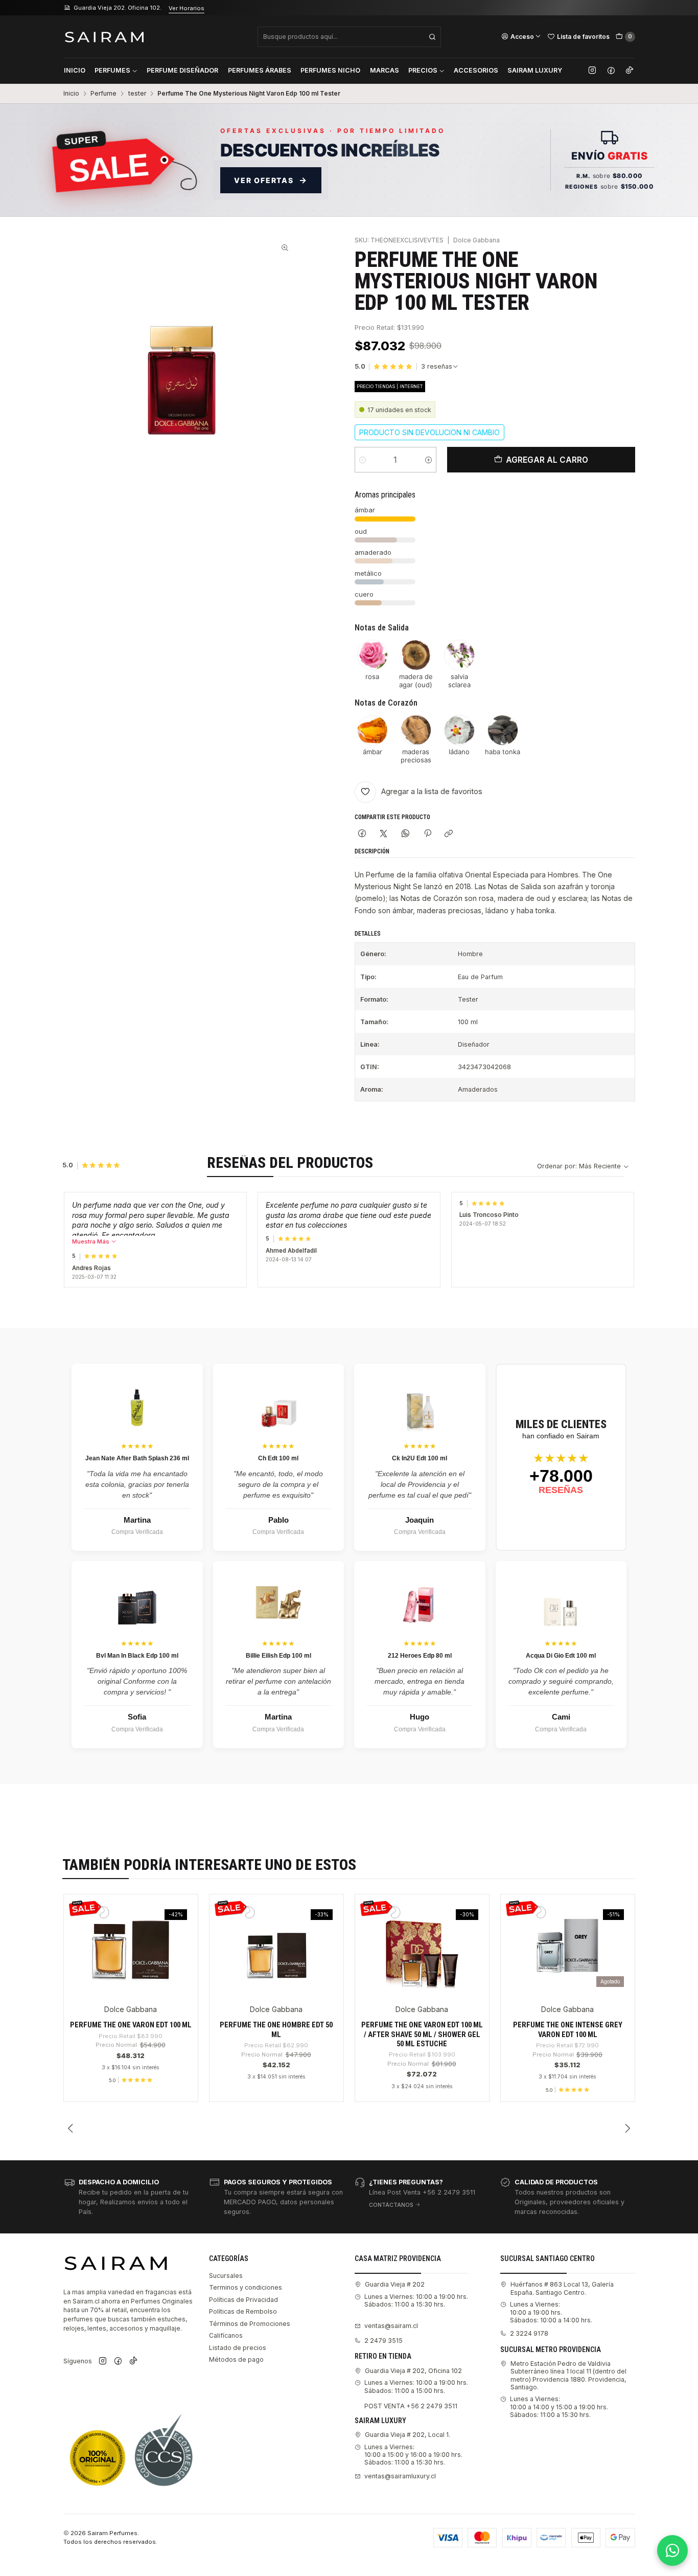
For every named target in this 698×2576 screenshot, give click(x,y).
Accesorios (476, 70)
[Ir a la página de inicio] (104, 37)
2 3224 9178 (529, 2333)
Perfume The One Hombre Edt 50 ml (276, 2029)
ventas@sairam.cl (391, 2326)
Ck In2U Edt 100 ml (420, 1458)
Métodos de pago (236, 2359)
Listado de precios (238, 2348)
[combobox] (349, 37)
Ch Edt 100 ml (278, 1458)
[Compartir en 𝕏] (384, 834)
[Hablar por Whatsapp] (672, 2550)
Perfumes (112, 70)
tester (137, 94)
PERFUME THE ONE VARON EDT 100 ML (131, 2025)
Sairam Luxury (535, 70)
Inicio (75, 70)
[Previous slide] (71, 2128)
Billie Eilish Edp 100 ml (278, 1656)
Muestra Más (91, 1241)
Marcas (385, 70)
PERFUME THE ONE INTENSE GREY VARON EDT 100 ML (568, 2029)
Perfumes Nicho (330, 70)
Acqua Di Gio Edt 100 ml (561, 1656)
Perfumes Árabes (260, 70)
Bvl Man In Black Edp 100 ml (137, 1656)
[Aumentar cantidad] (428, 460)
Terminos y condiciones (246, 2287)
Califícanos (226, 2335)
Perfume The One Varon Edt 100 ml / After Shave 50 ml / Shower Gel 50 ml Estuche (422, 2034)
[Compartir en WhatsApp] (406, 834)
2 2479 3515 (383, 2341)
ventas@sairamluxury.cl (400, 2476)
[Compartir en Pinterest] (427, 834)
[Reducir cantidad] (363, 460)
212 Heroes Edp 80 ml (420, 1656)
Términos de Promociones (250, 2324)
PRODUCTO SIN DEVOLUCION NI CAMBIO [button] (429, 432)
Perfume (103, 94)
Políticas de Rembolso (243, 2311)
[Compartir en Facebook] (362, 834)
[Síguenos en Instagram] (592, 71)
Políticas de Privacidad (243, 2300)
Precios (423, 70)
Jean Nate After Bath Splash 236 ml (137, 1458)
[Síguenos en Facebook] (611, 71)
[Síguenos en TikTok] (630, 71)
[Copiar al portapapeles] (449, 834)
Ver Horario (192, 8)
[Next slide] (627, 2128)
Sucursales (226, 2276)
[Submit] (432, 37)
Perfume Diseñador (182, 70)
